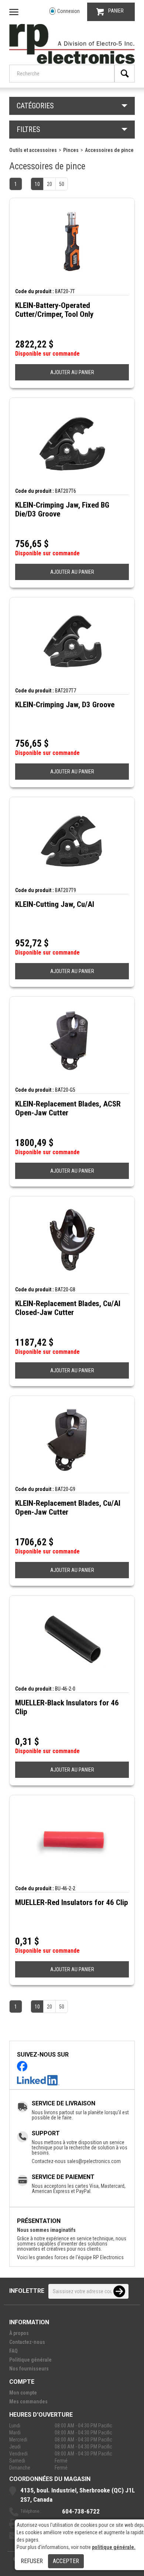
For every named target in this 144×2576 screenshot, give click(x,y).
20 (49, 184)
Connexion (68, 11)
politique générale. (114, 2547)
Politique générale (30, 2360)
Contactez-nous (27, 2342)
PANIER (116, 11)
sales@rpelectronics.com (94, 2161)
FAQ (13, 2351)
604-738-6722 (81, 2511)
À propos (19, 2333)
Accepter (66, 2561)
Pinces (71, 150)
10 (37, 184)
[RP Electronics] (72, 62)
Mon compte (23, 2393)
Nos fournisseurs (29, 2369)
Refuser (32, 2561)
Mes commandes (28, 2402)
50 (62, 184)
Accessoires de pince (109, 150)
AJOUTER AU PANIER (72, 372)
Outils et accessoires (33, 150)
